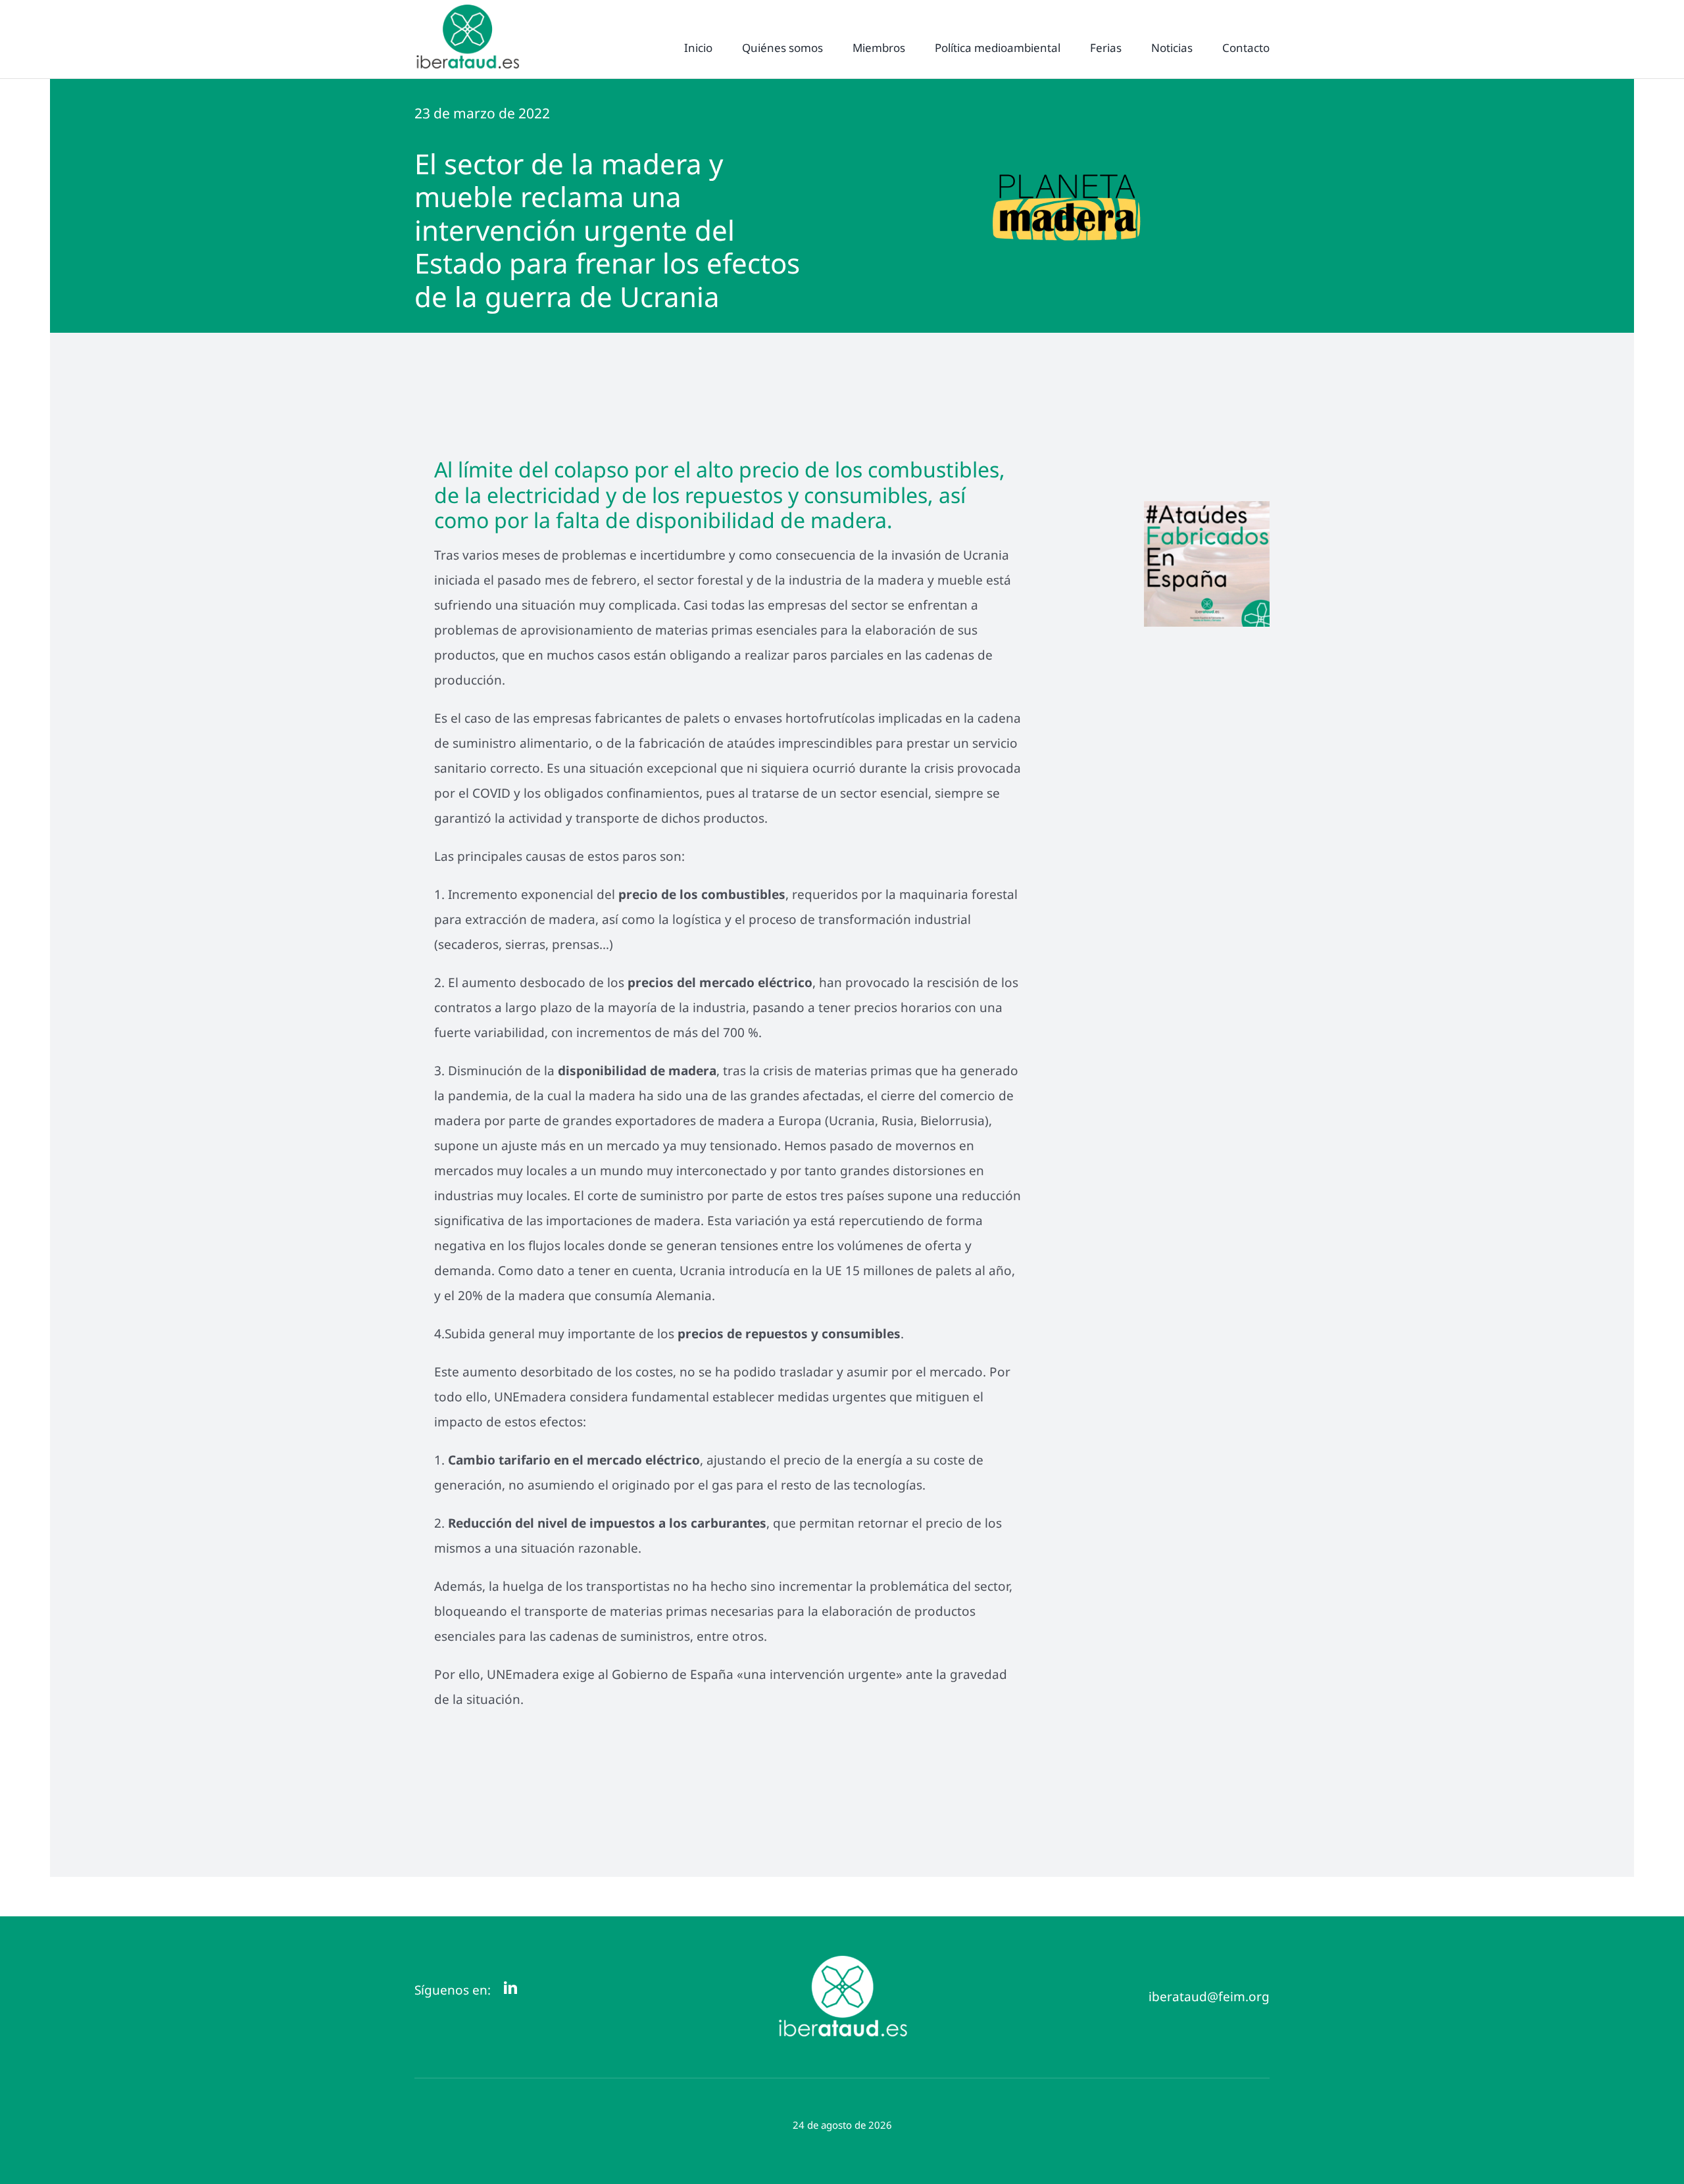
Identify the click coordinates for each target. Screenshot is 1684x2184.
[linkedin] (510, 1988)
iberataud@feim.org (1209, 1997)
